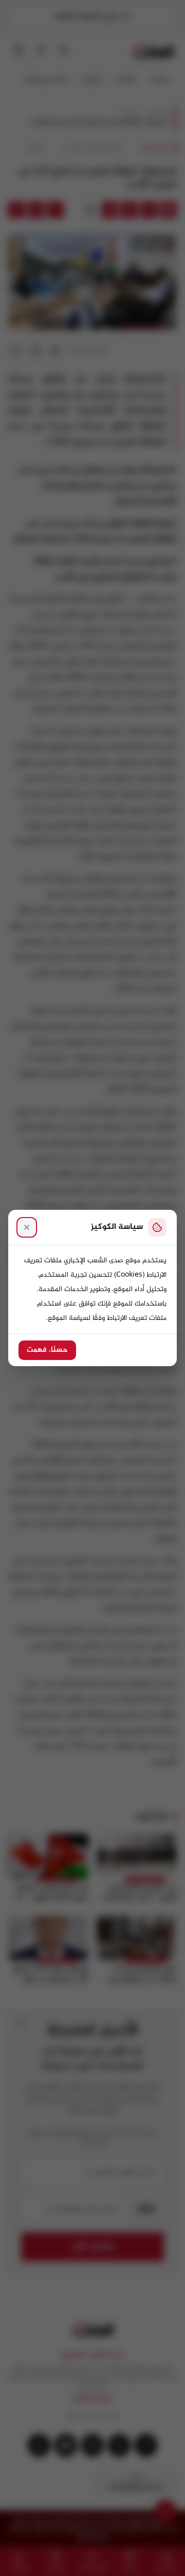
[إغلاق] (27, 1227)
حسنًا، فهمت (47, 1350)
